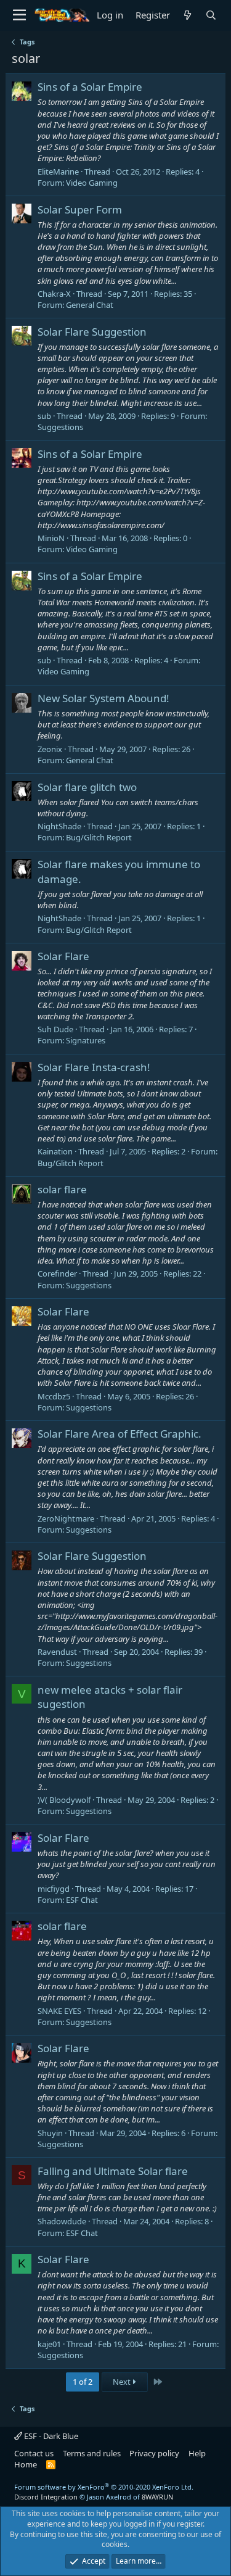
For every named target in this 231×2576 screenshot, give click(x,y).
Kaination (55, 1151)
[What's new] (188, 15)
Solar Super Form (80, 209)
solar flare (62, 1189)
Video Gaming (92, 183)
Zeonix (50, 749)
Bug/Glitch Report (99, 837)
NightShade (59, 826)
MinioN (51, 538)
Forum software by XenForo (104, 2487)
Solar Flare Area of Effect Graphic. (120, 1434)
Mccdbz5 (54, 1396)
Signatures (86, 1040)
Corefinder (57, 1274)
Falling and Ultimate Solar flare (113, 2171)
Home (26, 2464)
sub (44, 416)
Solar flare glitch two (87, 787)
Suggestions (60, 427)
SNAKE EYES (59, 2011)
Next (123, 2382)
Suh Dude (55, 1029)
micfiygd (54, 1889)
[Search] (211, 15)
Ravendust (57, 1652)
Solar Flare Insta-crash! (94, 1067)
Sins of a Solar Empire (90, 87)
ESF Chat (82, 1900)
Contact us (34, 2453)
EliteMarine (58, 172)
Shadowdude (62, 2221)
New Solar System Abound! (103, 698)
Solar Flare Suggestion (92, 332)
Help (197, 2453)
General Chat (90, 305)
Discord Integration (46, 2497)
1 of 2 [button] (83, 2382)
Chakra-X (54, 294)
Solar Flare (63, 956)
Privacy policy (154, 2453)
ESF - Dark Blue (50, 2436)
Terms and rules (92, 2453)
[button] (19, 15)
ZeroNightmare (66, 1518)
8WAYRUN (157, 2497)
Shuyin (50, 2133)
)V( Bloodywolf (64, 1800)
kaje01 (49, 2344)
